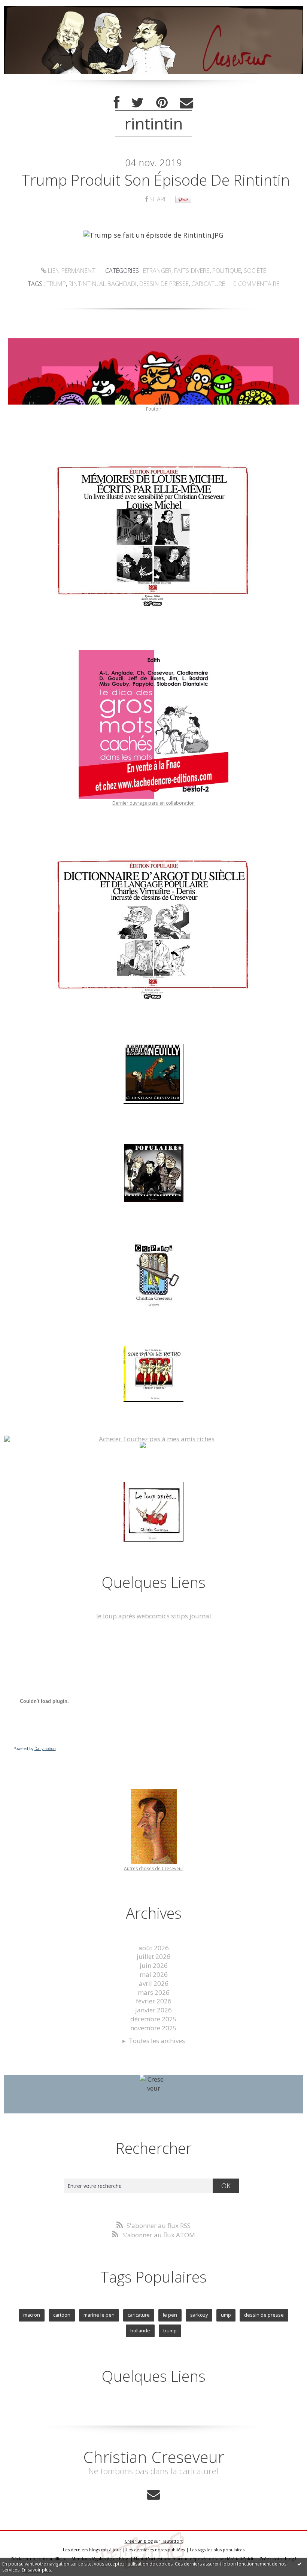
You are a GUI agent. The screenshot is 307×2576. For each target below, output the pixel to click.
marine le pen (99, 2315)
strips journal (191, 1616)
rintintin (83, 284)
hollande (140, 2330)
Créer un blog (139, 2541)
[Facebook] (117, 103)
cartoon (62, 2315)
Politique (227, 271)
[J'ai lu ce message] (300, 2564)
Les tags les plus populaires (217, 2550)
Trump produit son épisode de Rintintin (156, 180)
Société (255, 271)
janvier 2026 (153, 2010)
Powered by (35, 1749)
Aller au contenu (28, 7)
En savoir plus (36, 2570)
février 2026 (154, 2001)
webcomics (153, 1616)
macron (32, 2315)
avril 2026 (154, 1983)
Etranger (157, 271)
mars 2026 (154, 1992)
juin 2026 (154, 1965)
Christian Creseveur (154, 2457)
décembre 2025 (153, 2019)
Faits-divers (192, 271)
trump (56, 284)
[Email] (186, 103)
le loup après (116, 1616)
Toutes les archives (157, 2041)
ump (226, 2315)
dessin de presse (164, 284)
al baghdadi (118, 284)
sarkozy (199, 2315)
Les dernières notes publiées (156, 2550)
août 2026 (154, 1948)
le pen (170, 2315)
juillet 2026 (153, 1956)
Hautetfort (172, 2541)
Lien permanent (71, 271)
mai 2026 (154, 1974)
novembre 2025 (153, 2028)
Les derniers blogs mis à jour (92, 2550)
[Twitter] (138, 103)
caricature (208, 284)
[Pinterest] (162, 103)
